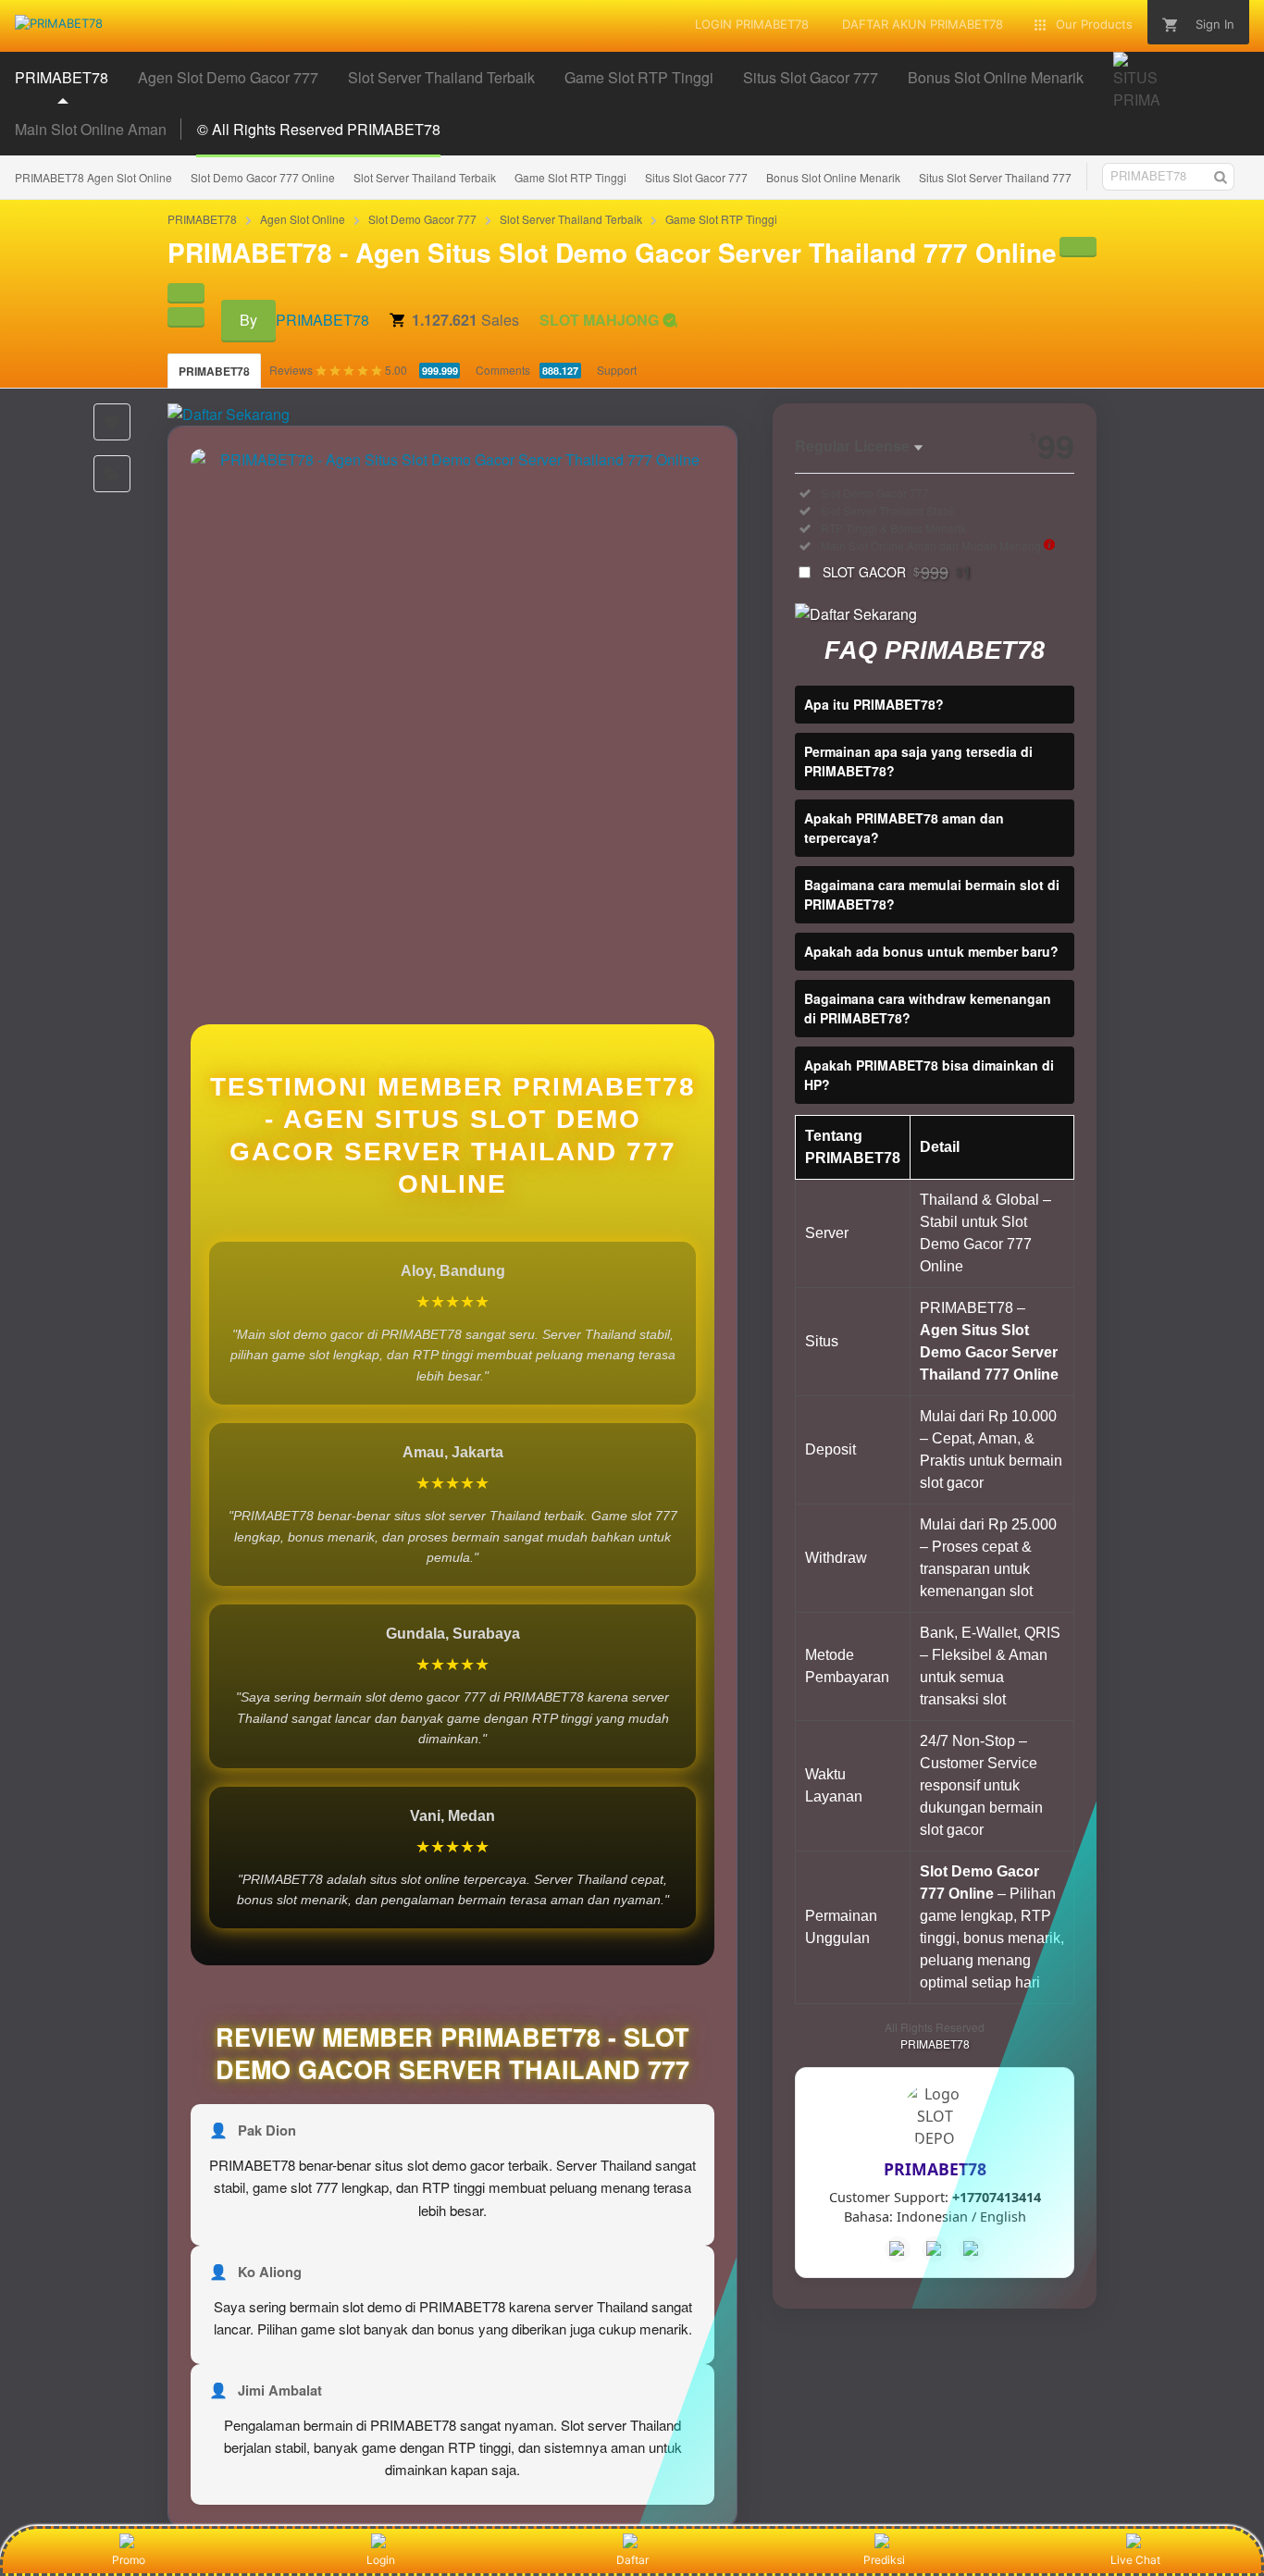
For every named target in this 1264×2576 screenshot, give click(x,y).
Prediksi (884, 2560)
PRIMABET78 (202, 219)
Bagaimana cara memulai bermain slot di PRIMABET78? (932, 894)
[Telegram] (935, 2249)
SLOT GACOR (897, 572)
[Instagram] (972, 2249)
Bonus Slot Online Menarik (833, 177)
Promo (129, 2560)
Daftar (632, 2560)
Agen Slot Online (303, 219)
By (248, 320)
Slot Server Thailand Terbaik (425, 177)
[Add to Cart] (1078, 246)
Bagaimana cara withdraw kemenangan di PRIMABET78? (928, 1008)
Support (617, 370)
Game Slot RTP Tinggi (570, 177)
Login (381, 2560)
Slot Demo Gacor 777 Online (263, 177)
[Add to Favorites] (112, 422)
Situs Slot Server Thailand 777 (995, 177)
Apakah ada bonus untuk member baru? (931, 951)
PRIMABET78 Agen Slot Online (93, 177)
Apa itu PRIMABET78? (874, 704)
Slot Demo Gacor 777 (422, 219)
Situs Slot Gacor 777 (696, 177)
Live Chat (1135, 2560)
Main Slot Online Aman (91, 129)
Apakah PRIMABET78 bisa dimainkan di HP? (929, 1075)
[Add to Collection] (112, 474)
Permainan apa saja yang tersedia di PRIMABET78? (918, 761)
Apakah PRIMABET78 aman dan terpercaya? (904, 828)
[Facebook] (898, 2249)
